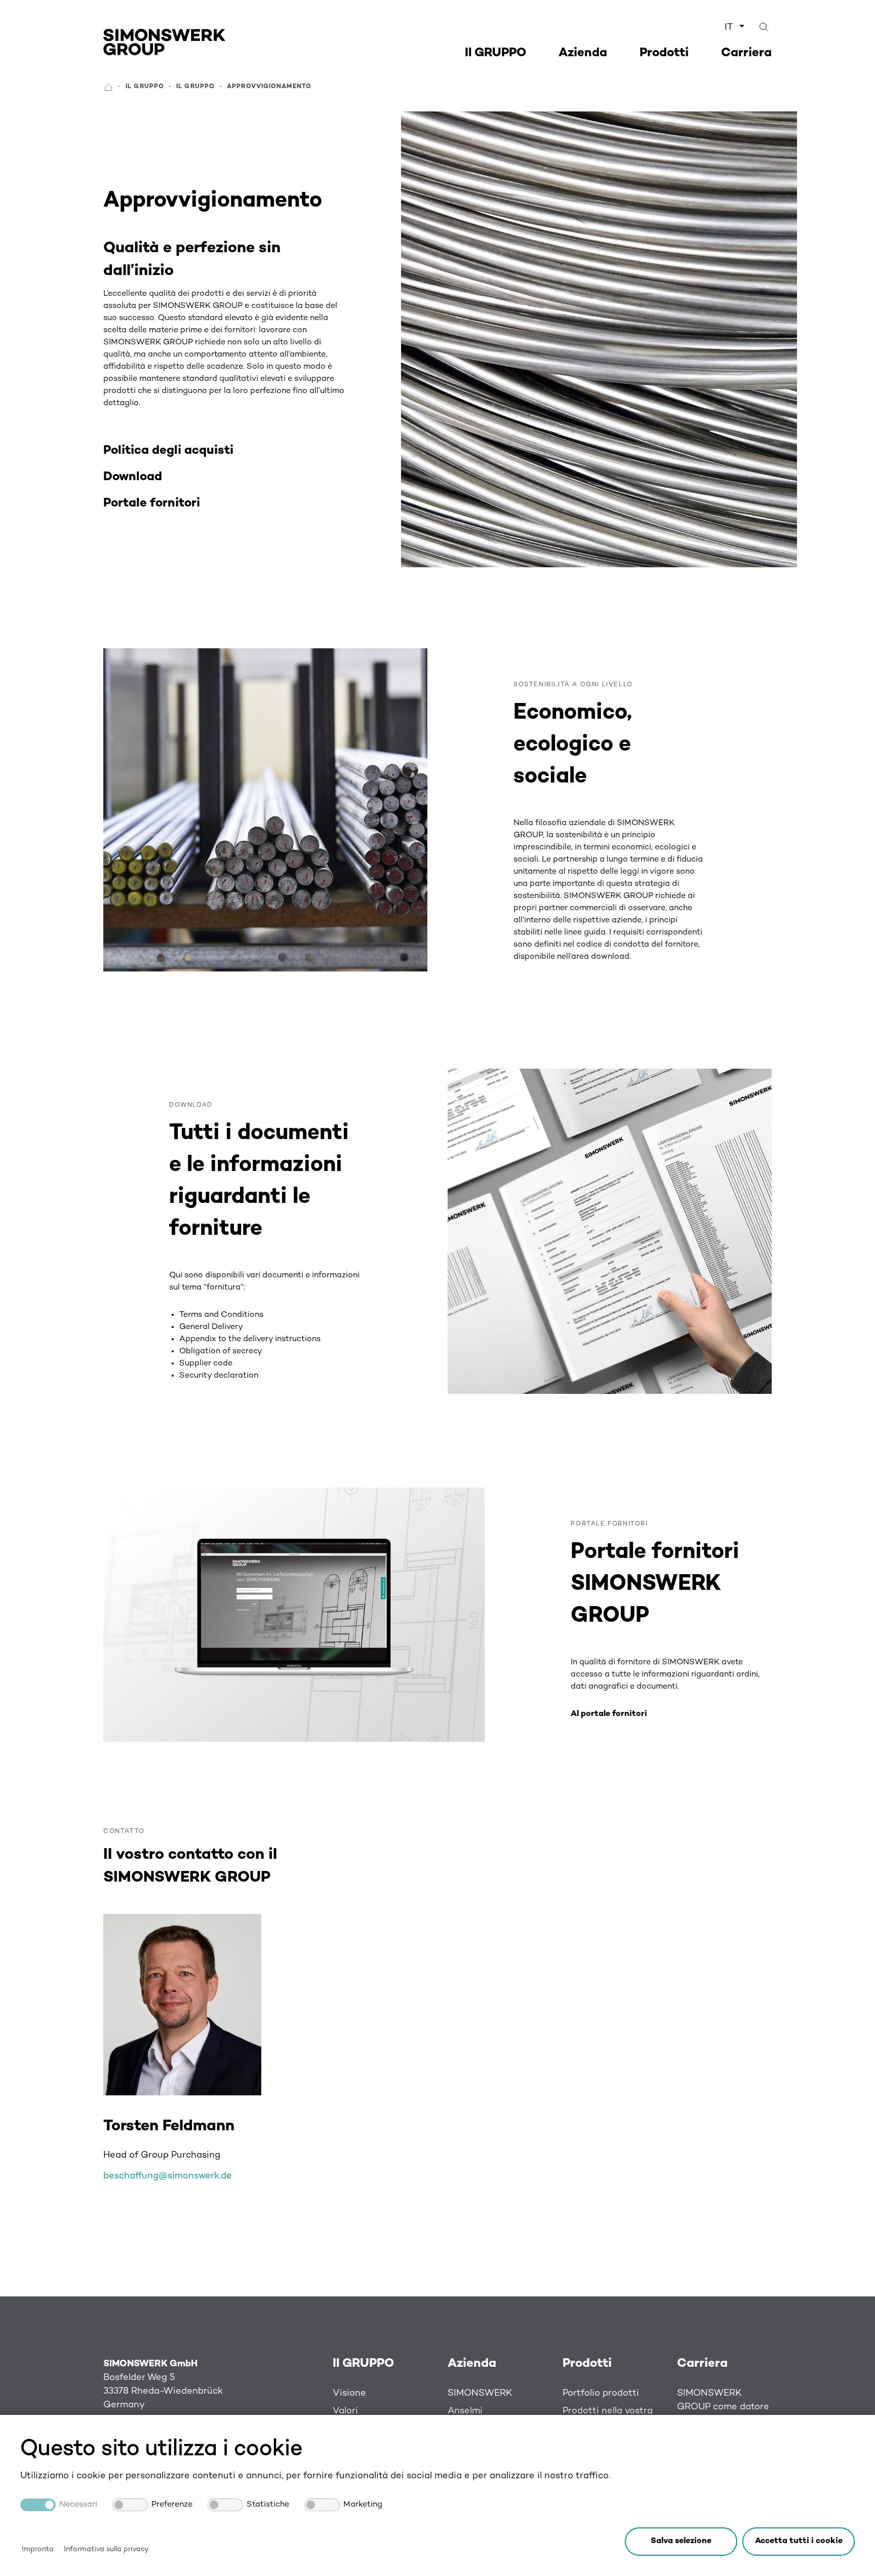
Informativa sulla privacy (106, 2549)
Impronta (38, 2549)
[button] (799, 2542)
